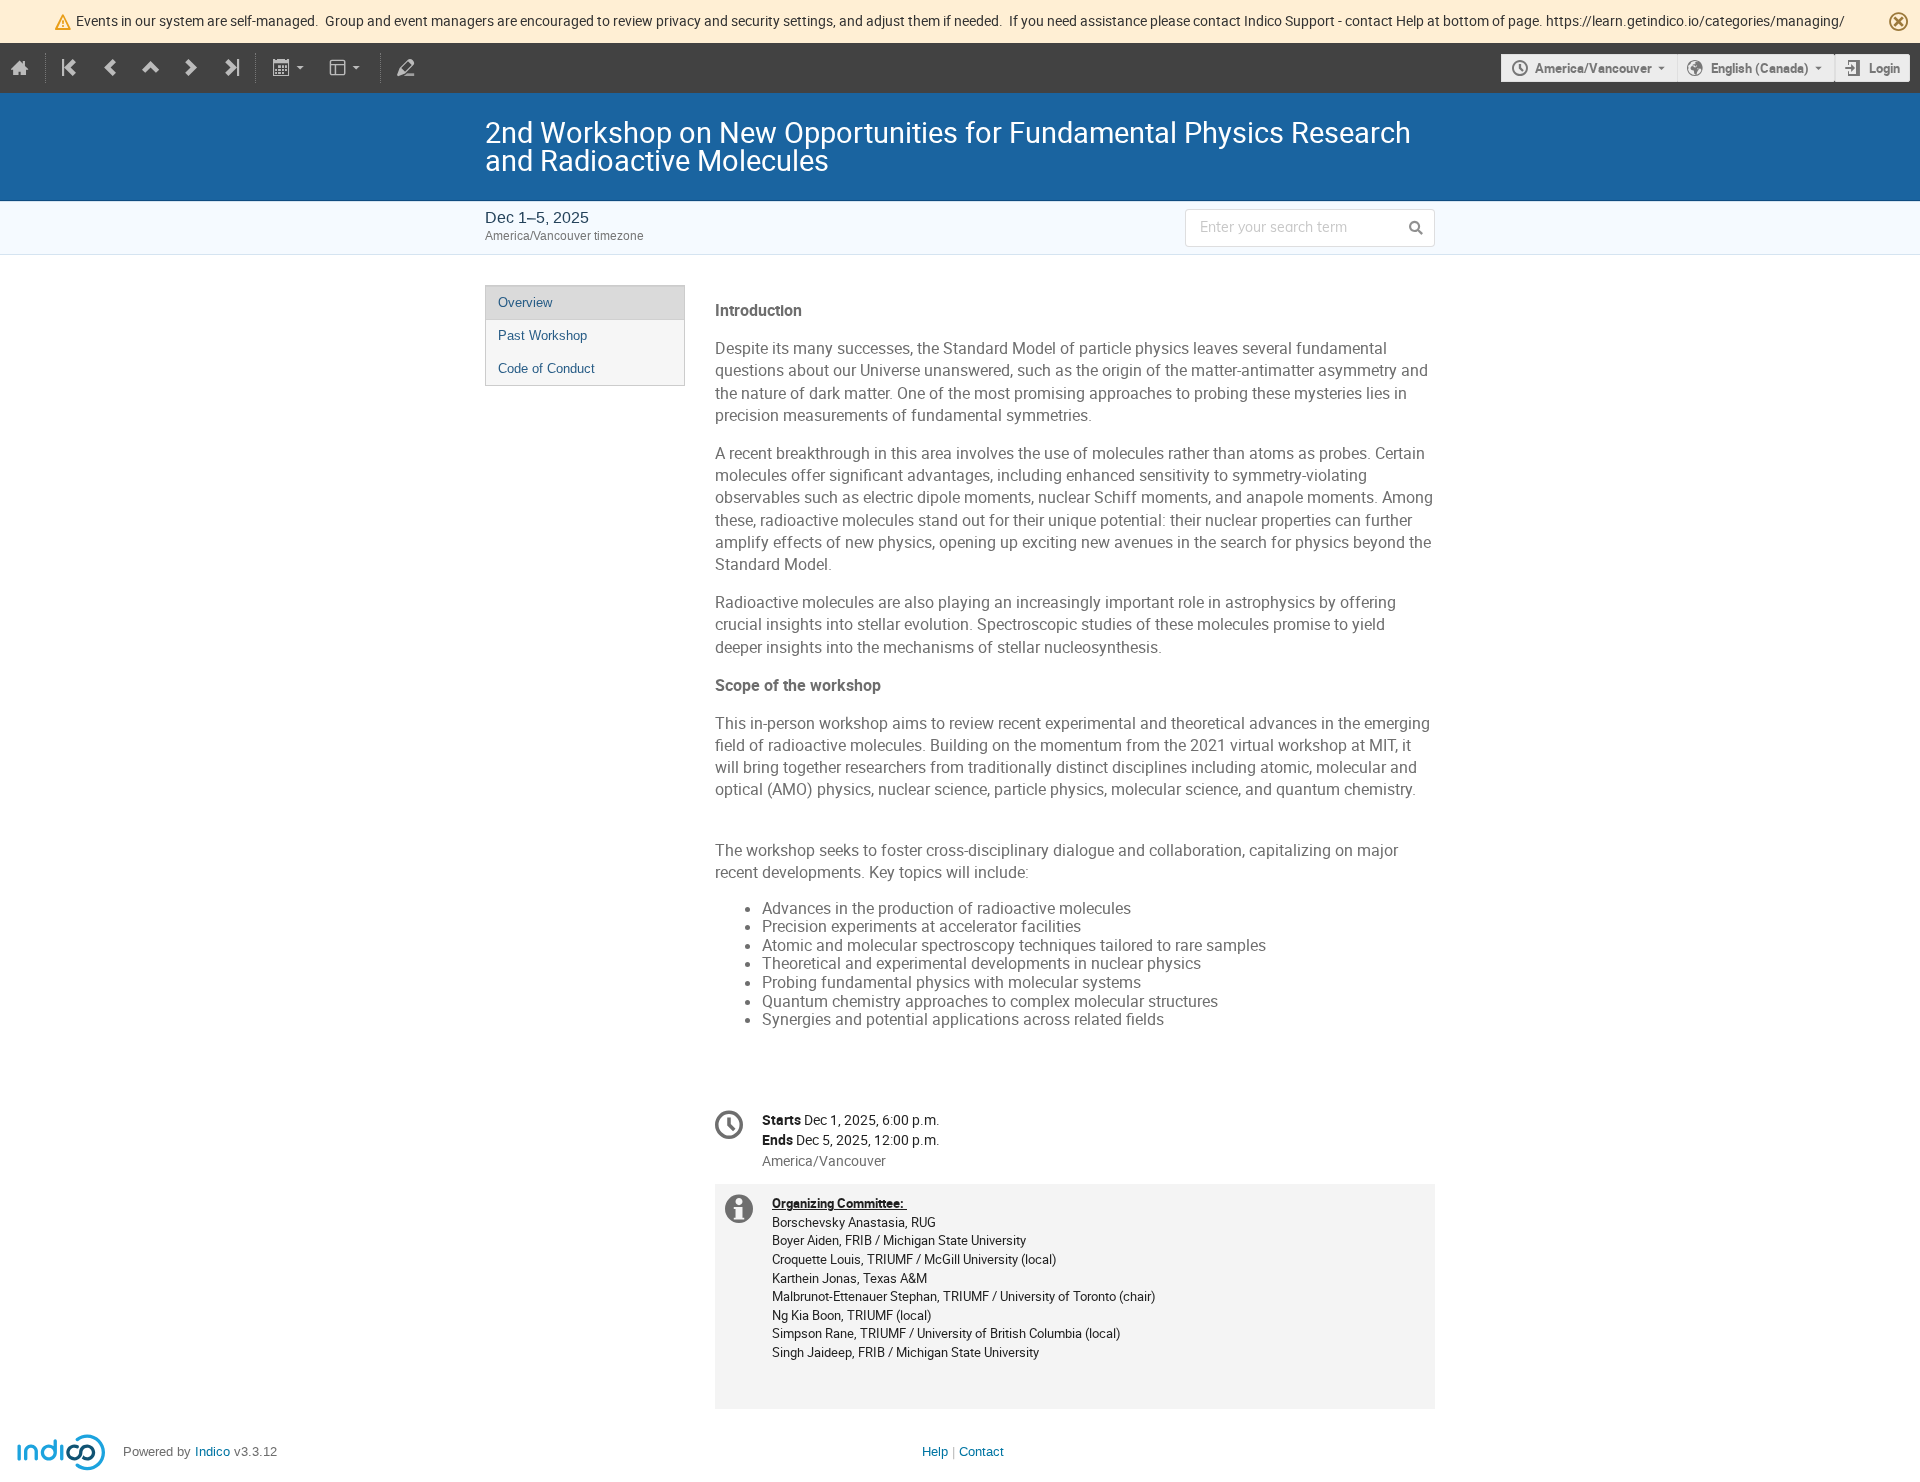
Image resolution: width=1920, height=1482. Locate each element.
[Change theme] (346, 68)
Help (935, 1451)
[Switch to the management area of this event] (406, 68)
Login (1884, 68)
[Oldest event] (71, 68)
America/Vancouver (1593, 68)
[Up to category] (151, 68)
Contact (981, 1451)
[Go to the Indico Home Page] (20, 68)
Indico (212, 1451)
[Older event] (111, 68)
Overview (525, 302)
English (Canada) (1760, 68)
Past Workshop (542, 335)
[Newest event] (230, 68)
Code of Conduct (546, 368)
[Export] (289, 68)
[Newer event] (191, 68)
